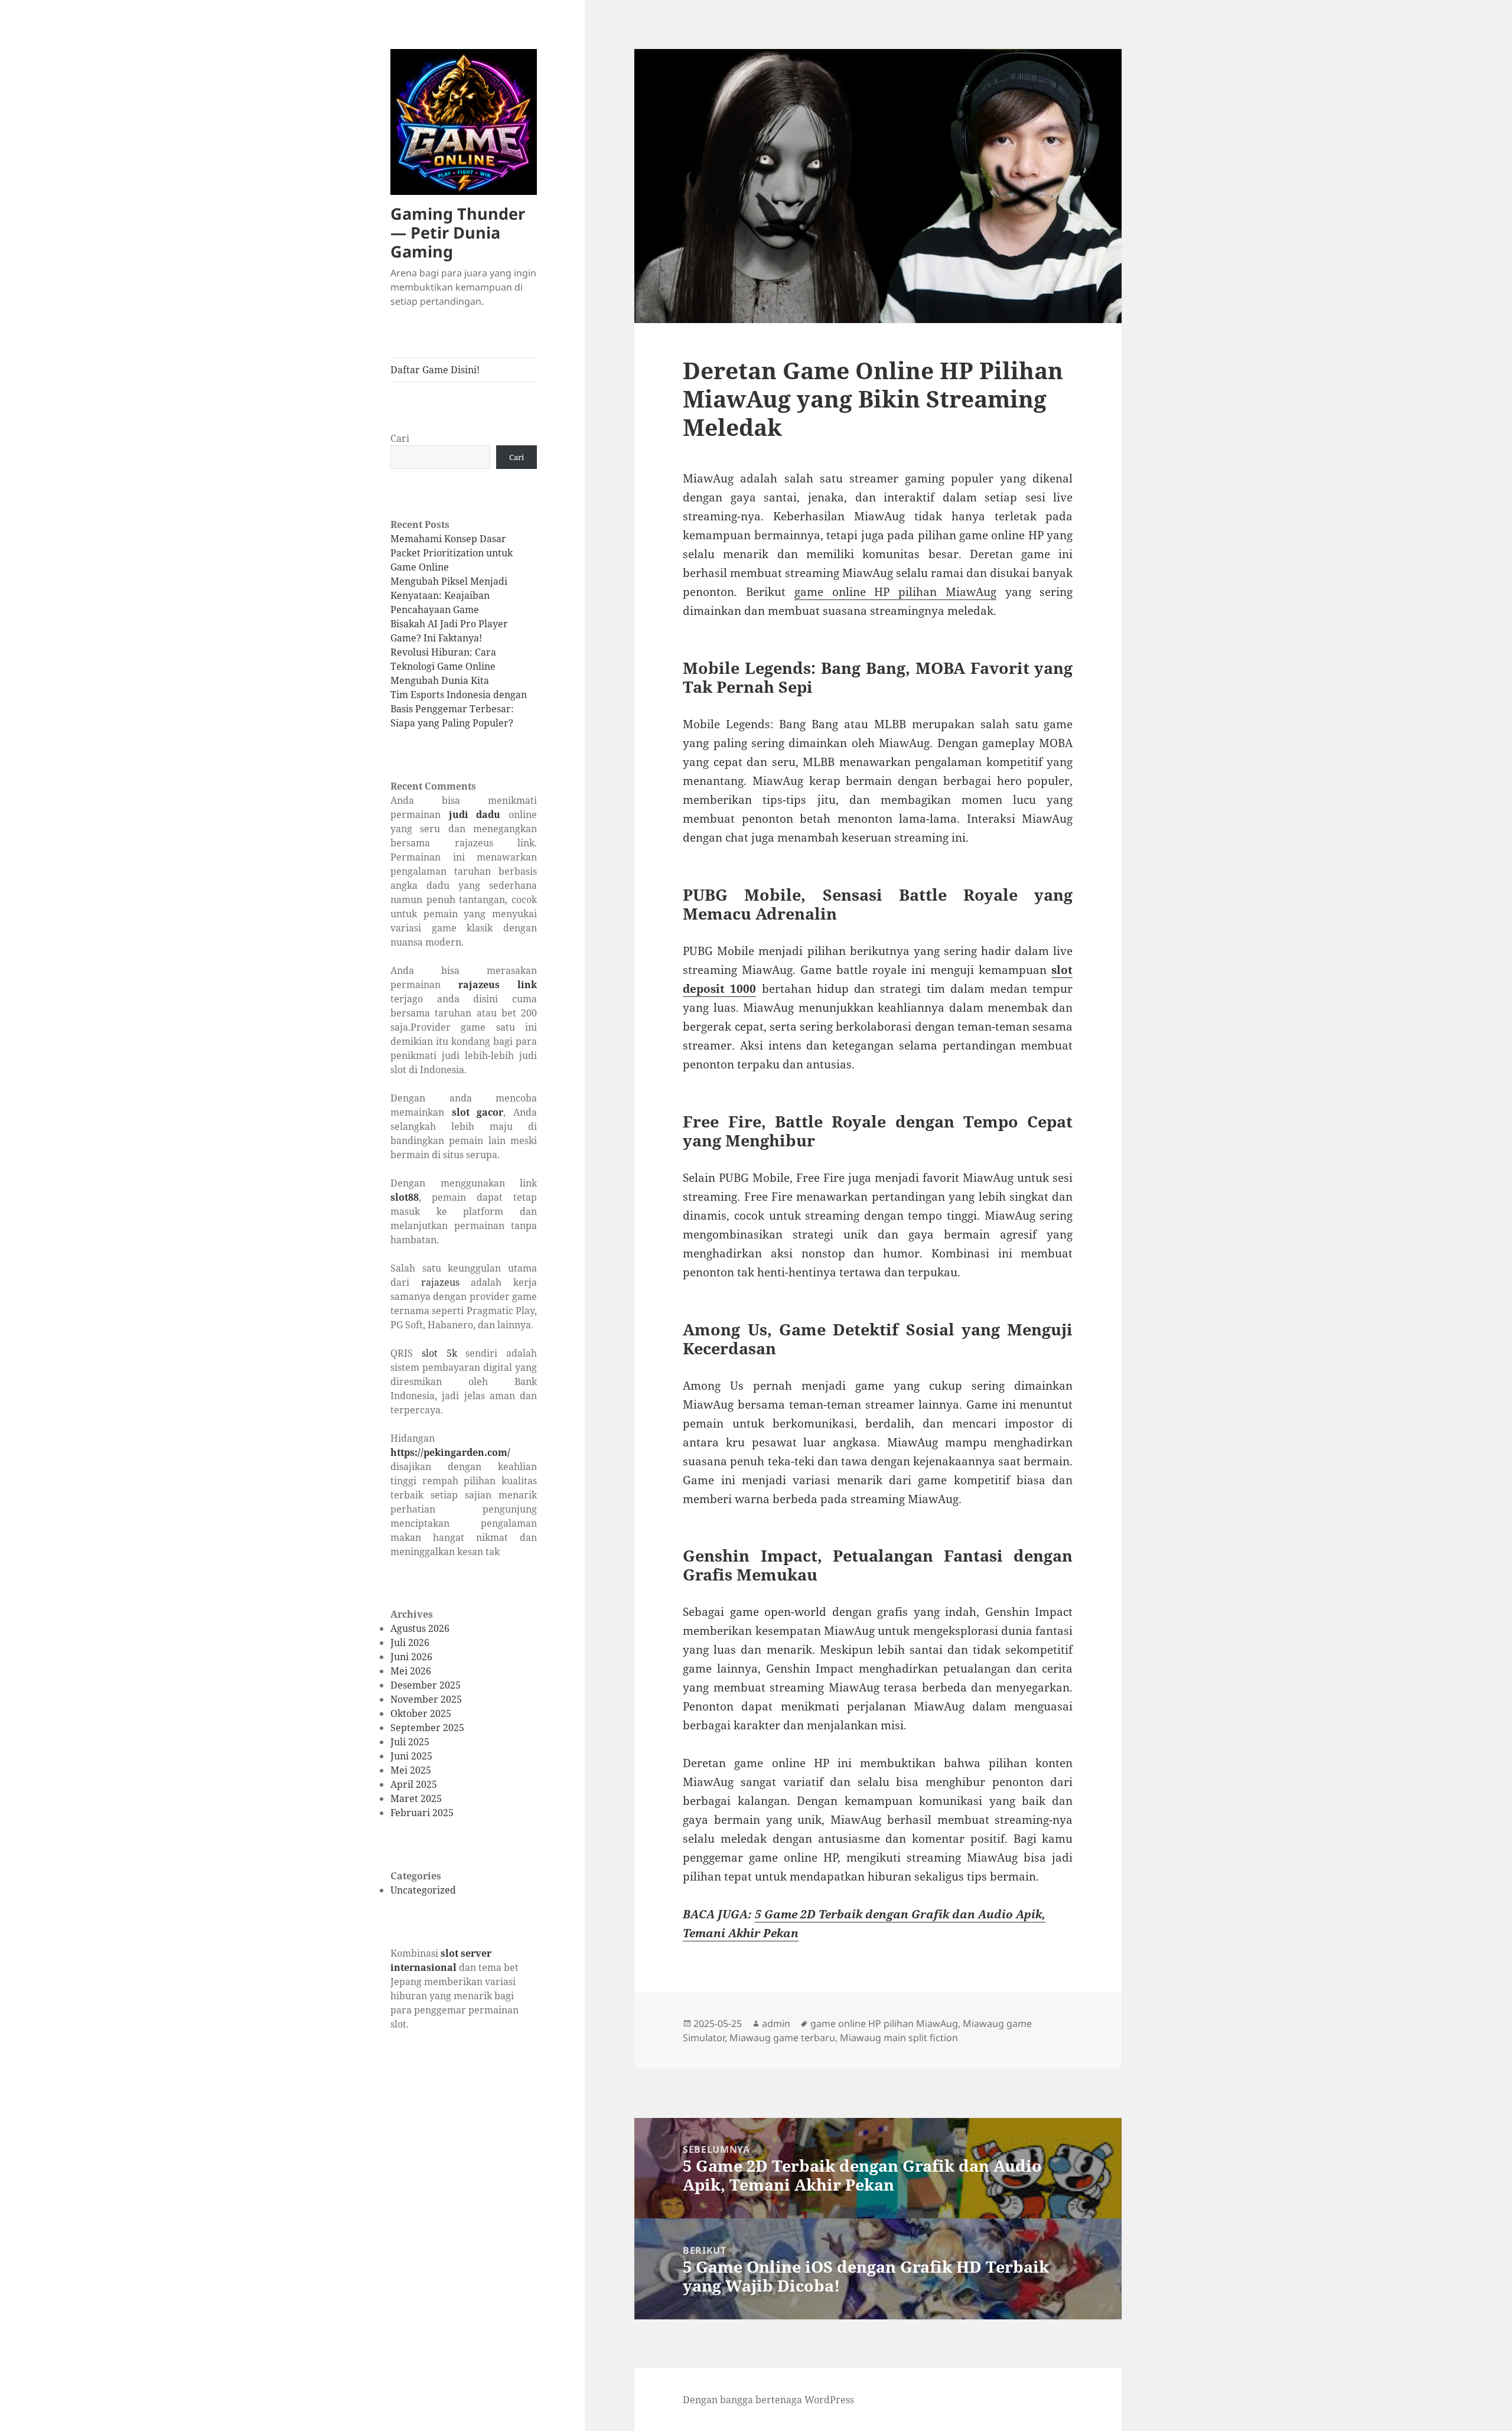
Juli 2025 (410, 1742)
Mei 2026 (411, 1671)
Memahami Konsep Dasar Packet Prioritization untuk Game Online (452, 553)
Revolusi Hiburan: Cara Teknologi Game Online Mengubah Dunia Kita (443, 666)
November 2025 (426, 1699)
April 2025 (414, 1784)
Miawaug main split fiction (899, 2038)
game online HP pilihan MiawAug (895, 592)
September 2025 (427, 1728)
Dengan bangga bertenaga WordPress (768, 2400)
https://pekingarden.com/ (450, 1452)
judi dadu (475, 814)
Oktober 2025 (421, 1713)
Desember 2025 (426, 1685)
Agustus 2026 (420, 1628)
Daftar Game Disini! (435, 370)
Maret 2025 (416, 1798)
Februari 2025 (422, 1813)
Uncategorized (423, 1890)
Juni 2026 (411, 1657)
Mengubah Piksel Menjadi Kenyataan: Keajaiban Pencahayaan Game (449, 595)
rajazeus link (498, 985)
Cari (400, 438)
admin (776, 2023)
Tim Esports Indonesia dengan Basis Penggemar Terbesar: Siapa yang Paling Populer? (459, 709)
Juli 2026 (410, 1643)
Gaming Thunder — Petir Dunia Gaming (458, 232)
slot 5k (439, 1353)
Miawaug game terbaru (782, 2038)
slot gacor (478, 1112)
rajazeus (440, 1282)
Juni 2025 (411, 1756)
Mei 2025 (411, 1770)
